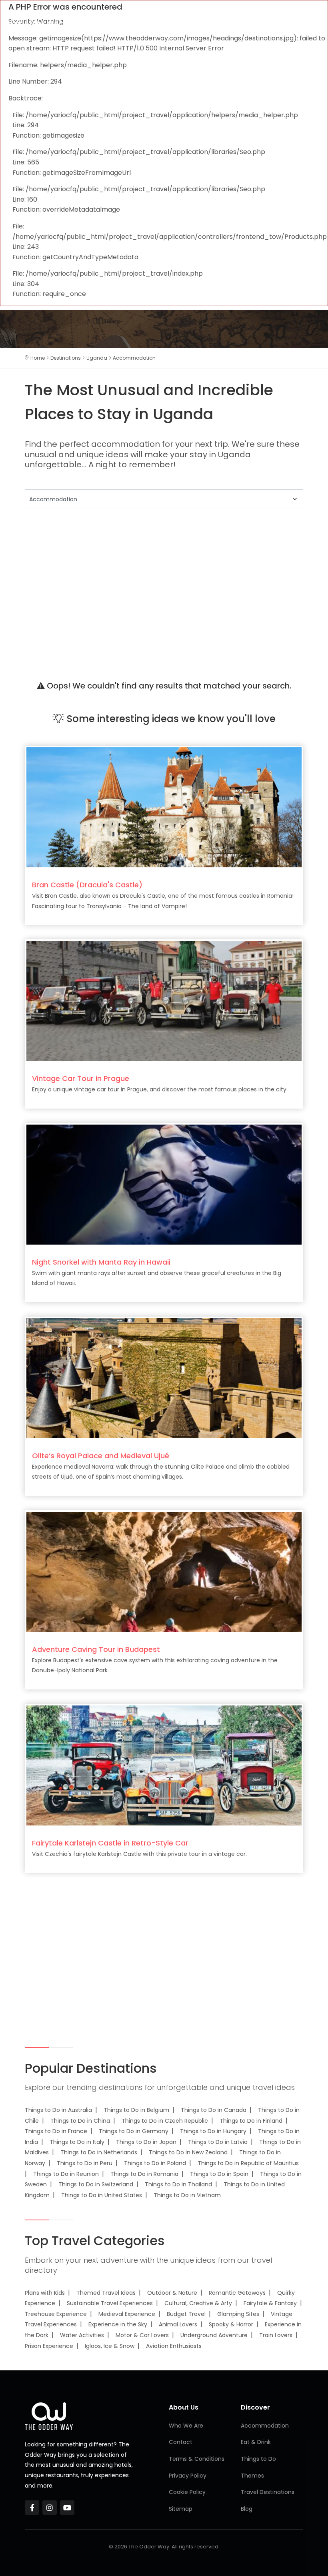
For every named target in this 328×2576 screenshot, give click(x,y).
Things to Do (258, 2459)
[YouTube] (67, 2508)
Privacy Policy (188, 2476)
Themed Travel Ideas (106, 2293)
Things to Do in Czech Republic (165, 2121)
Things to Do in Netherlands (99, 2152)
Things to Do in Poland (155, 2163)
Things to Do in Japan (146, 2142)
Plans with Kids (45, 2293)
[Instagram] (50, 2508)
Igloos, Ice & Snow (110, 2346)
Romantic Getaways (237, 2293)
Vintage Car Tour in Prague (81, 1078)
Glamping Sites (238, 2314)
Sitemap (181, 2509)
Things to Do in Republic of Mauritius (248, 2163)
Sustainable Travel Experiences (110, 2303)
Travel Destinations (268, 2492)
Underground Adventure (214, 2335)
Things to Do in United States (102, 2195)
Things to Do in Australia (58, 2110)
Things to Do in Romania (144, 2174)
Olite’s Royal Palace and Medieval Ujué (101, 1456)
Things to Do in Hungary (213, 2131)
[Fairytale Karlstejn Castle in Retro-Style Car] (164, 1765)
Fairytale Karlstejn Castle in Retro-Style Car (110, 1843)
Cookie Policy (187, 2492)
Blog (247, 2509)
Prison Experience (49, 2346)
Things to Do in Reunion (66, 2174)
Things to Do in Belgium (136, 2110)
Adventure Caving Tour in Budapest (96, 1649)
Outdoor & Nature (172, 2293)
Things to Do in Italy (77, 2142)
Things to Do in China (80, 2121)
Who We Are (186, 2426)
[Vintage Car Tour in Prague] (164, 1001)
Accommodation (265, 2426)
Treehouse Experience (56, 2314)
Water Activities (82, 2335)
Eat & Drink (256, 2442)
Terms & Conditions (197, 2459)
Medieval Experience (127, 2314)
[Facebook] (32, 2508)
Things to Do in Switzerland (96, 2184)
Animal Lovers (178, 2324)
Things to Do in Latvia (218, 2142)
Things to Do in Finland (251, 2121)
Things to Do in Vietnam (187, 2195)
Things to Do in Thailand (178, 2184)
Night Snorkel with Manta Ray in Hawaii (101, 1262)
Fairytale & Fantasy (270, 2303)
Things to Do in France (56, 2131)
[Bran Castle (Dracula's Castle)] (164, 807)
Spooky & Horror (231, 2324)
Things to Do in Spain (219, 2174)
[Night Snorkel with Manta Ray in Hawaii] (164, 1184)
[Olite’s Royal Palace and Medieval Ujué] (164, 1378)
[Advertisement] (164, 585)
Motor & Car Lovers (142, 2335)
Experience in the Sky (118, 2324)
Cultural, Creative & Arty (198, 2303)
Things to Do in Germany (134, 2131)
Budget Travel (186, 2314)
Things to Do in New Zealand (188, 2152)
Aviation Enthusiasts (174, 2346)
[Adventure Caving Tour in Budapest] (164, 1571)
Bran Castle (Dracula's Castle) (87, 885)
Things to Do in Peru (85, 2163)
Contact (181, 2442)
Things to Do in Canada (214, 2110)
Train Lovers (276, 2335)
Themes (252, 2476)
